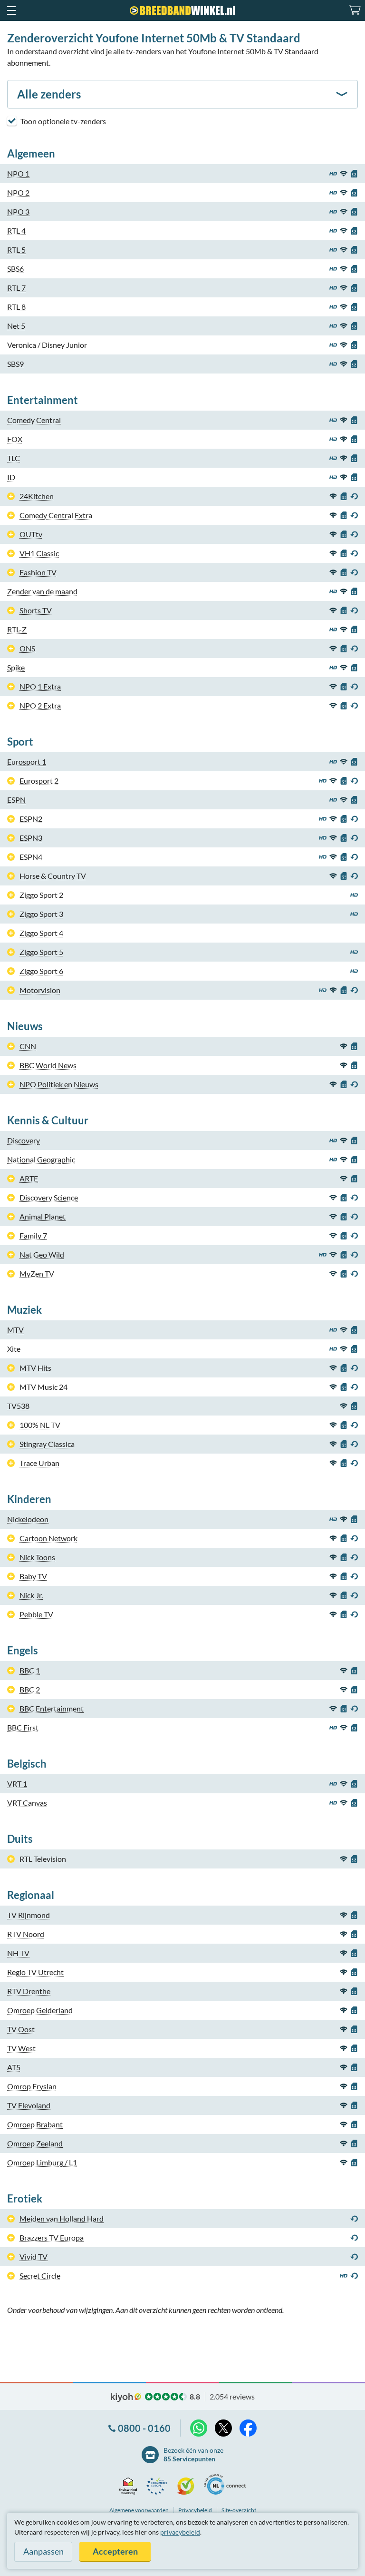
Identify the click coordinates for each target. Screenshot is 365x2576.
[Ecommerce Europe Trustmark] (159, 2486)
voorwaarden (139, 2510)
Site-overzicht (239, 2510)
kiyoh (126, 2398)
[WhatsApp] (199, 2428)
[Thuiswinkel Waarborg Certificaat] (130, 2486)
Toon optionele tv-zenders (63, 121)
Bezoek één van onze (193, 2454)
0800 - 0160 (144, 2428)
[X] (223, 2428)
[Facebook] (248, 2428)
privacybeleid (180, 2532)
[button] (11, 10)
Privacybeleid (195, 2510)
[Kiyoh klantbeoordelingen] (188, 2486)
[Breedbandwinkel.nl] (182, 10)
